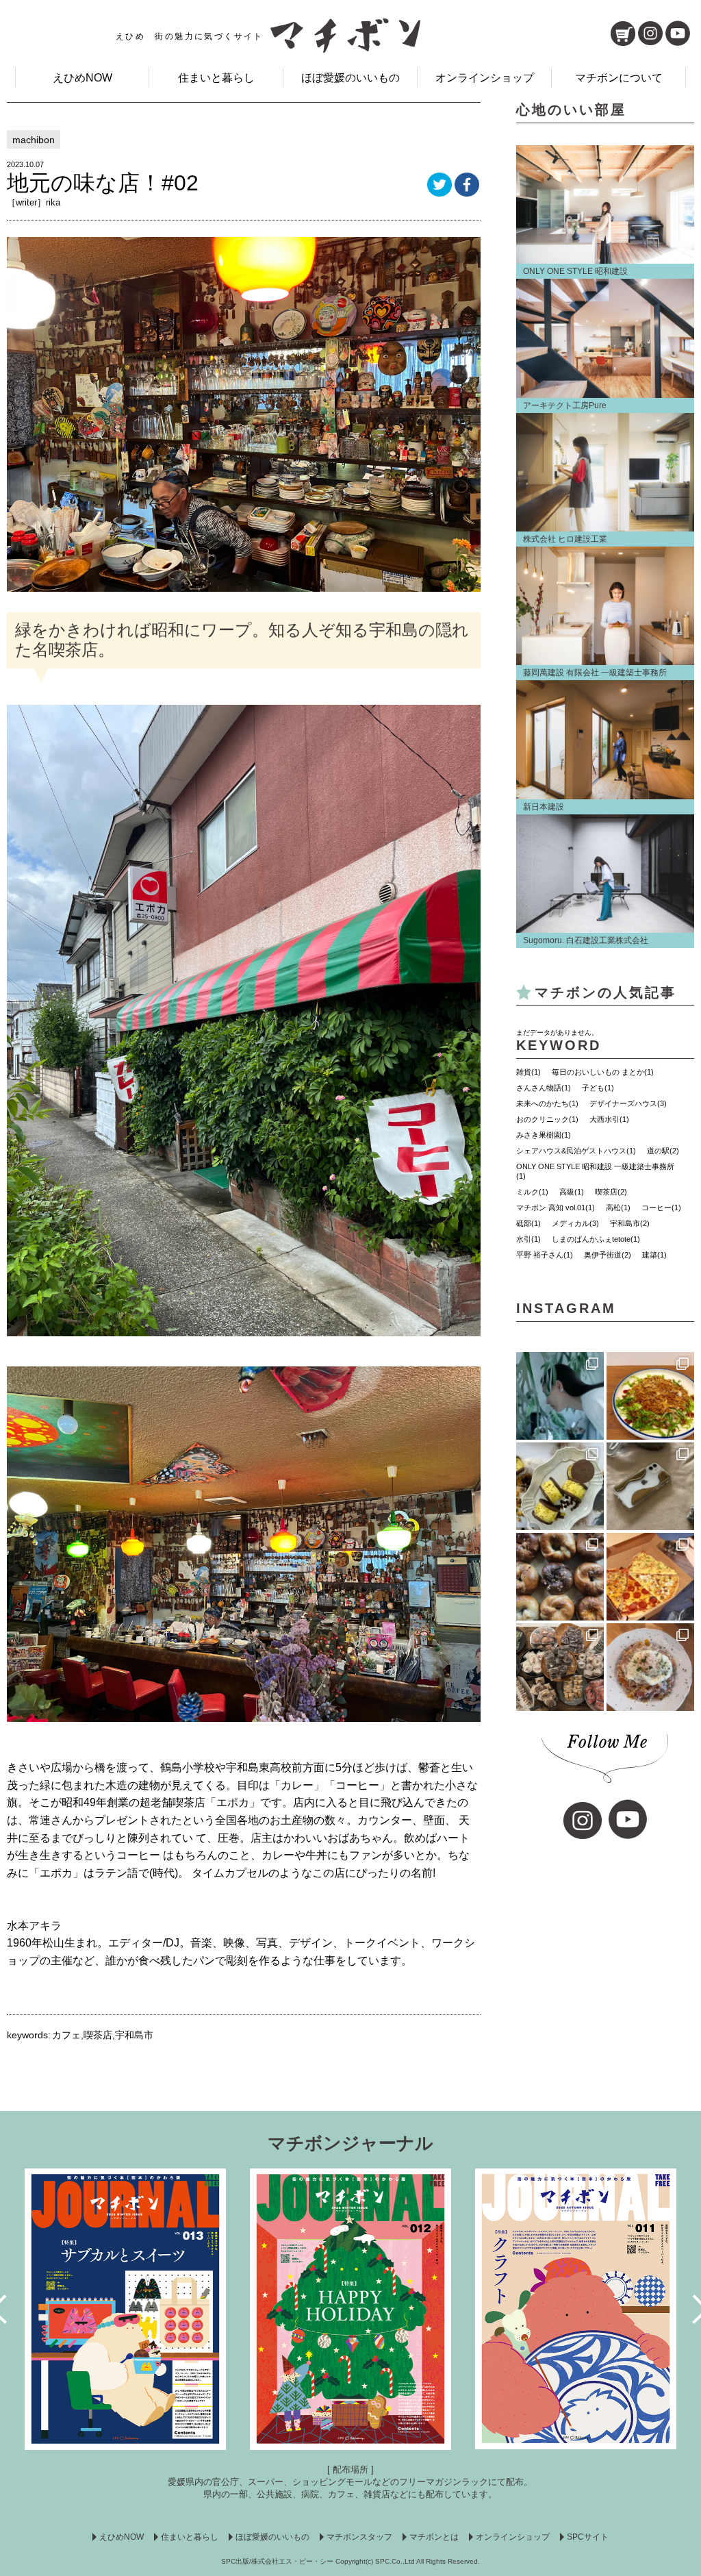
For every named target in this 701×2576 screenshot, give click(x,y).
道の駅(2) (663, 1151)
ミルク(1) (532, 1192)
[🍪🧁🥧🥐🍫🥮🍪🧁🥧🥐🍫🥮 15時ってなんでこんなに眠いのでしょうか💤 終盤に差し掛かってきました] (560, 1667)
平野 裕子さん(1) (545, 1255)
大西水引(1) (609, 1119)
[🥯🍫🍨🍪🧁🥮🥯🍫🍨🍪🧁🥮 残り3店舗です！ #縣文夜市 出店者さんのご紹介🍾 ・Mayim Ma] (560, 1486)
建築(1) (654, 1255)
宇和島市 (134, 2035)
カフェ (66, 2035)
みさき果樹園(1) (544, 1135)
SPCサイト (588, 2537)
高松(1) (618, 1208)
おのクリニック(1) (547, 1119)
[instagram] (650, 33)
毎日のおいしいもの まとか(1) (603, 1072)
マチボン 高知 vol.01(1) (556, 1208)
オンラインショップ (485, 78)
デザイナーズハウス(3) (628, 1103)
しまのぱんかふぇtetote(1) (596, 1239)
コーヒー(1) (661, 1208)
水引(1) (528, 1239)
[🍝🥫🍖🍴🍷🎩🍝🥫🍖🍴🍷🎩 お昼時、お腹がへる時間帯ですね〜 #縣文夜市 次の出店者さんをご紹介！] (650, 1667)
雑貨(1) (528, 1072)
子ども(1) (598, 1088)
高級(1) (572, 1192)
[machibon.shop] (623, 34)
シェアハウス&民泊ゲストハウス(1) (576, 1151)
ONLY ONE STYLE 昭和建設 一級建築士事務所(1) (595, 1171)
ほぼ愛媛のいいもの (350, 78)
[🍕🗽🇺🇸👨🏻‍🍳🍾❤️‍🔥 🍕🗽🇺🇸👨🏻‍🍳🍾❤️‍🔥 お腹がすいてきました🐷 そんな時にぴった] (650, 1577)
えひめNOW (82, 78)
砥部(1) (528, 1223)
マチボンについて (619, 78)
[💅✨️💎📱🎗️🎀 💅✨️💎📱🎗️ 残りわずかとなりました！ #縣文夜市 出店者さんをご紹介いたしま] (650, 1486)
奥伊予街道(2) (608, 1255)
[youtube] (678, 33)
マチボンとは (434, 2537)
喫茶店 (98, 2035)
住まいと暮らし (216, 78)
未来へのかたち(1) (547, 1103)
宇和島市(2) (630, 1223)
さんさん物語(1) (544, 1088)
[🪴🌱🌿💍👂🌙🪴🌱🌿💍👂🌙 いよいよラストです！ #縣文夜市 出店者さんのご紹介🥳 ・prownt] (560, 1396)
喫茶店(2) (611, 1192)
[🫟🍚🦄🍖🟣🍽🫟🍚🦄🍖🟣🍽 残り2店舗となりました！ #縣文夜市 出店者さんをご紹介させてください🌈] (650, 1396)
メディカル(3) (575, 1223)
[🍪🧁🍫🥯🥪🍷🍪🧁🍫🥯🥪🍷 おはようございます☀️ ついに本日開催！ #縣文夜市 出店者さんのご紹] (560, 1577)
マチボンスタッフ (359, 2537)
